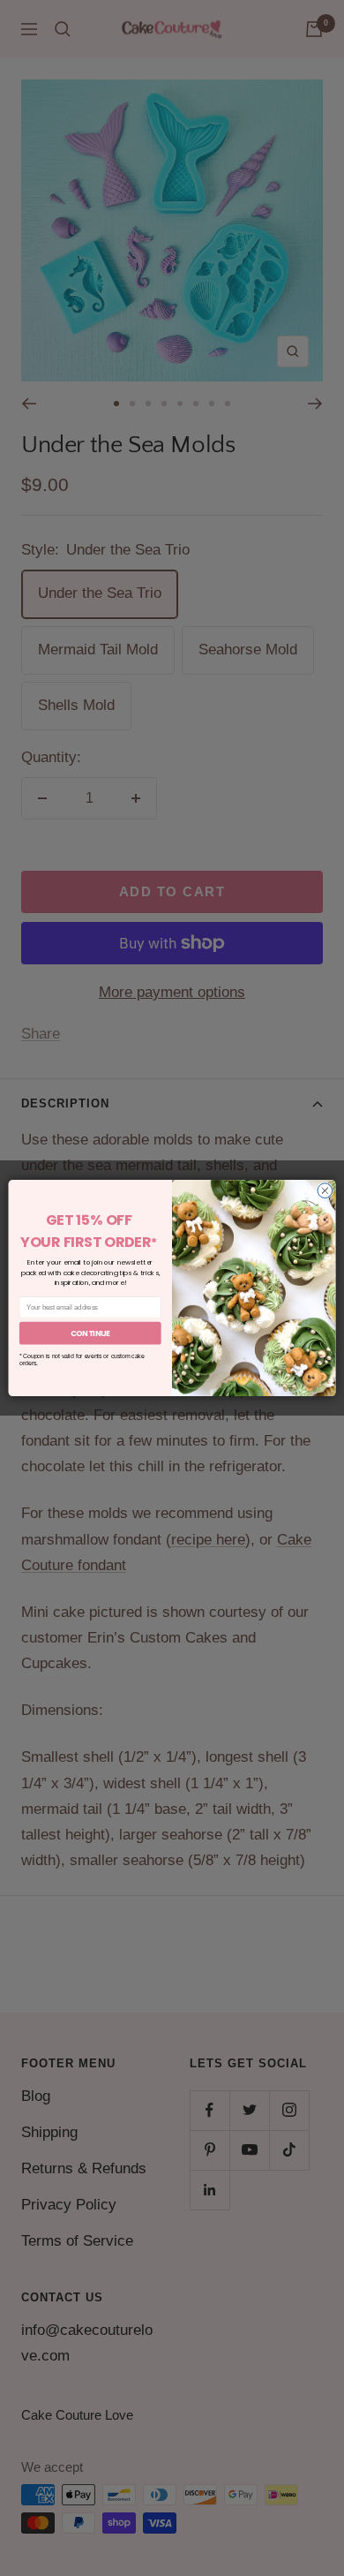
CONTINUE (90, 1333)
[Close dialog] (325, 1191)
